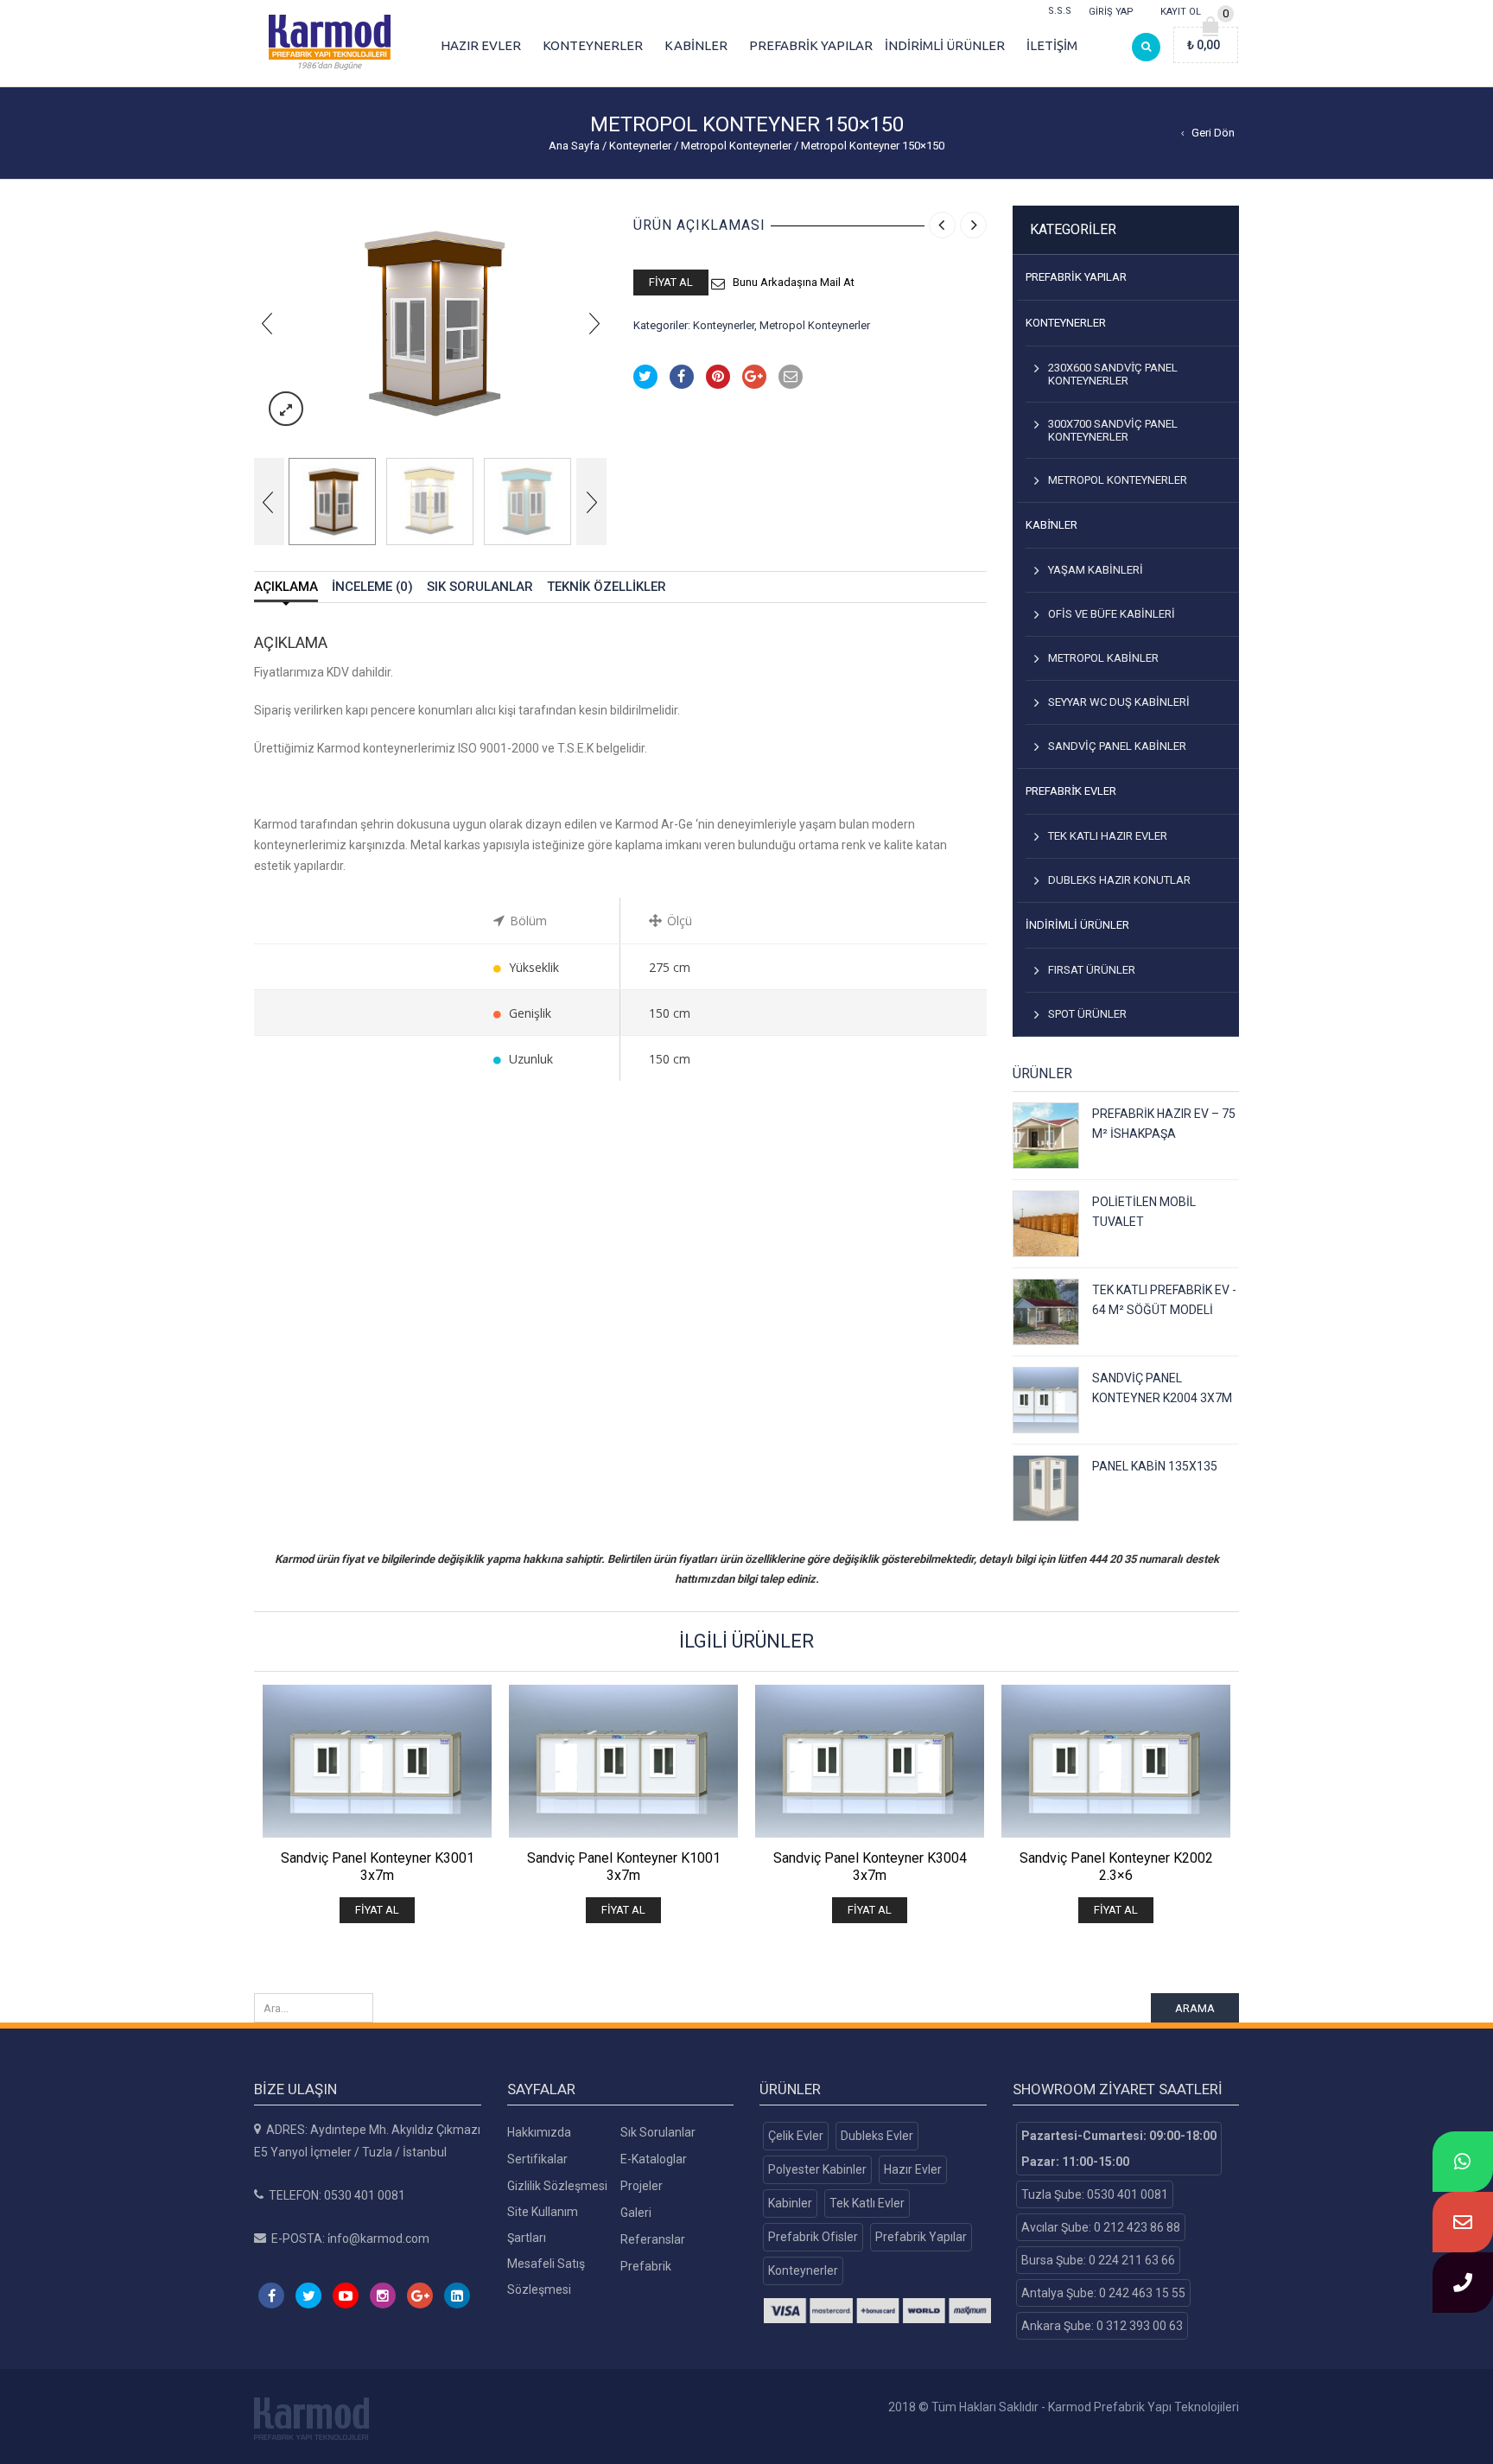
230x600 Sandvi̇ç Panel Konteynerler (1113, 374)
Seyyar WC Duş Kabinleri (1119, 702)
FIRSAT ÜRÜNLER (1092, 970)
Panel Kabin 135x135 (1155, 1466)
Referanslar (653, 2239)
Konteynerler (640, 146)
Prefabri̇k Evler (1071, 791)
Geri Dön (1213, 133)
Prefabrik (646, 2266)
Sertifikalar (537, 2159)
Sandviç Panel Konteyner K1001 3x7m (624, 1867)
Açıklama (286, 587)
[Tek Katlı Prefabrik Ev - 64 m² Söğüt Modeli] (1046, 1312)
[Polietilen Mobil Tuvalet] (1046, 1224)
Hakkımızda (539, 2132)
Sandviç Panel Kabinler (1117, 746)
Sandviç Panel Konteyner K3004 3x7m (870, 1867)
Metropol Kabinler (1103, 658)
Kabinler (790, 2203)
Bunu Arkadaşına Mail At (794, 282)
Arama (1195, 2008)
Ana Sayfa (574, 146)
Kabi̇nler (1051, 525)
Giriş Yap (1111, 12)
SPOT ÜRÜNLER (1087, 1014)
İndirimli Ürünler (1077, 925)
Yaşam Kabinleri (1096, 570)
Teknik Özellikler (607, 587)
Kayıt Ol (1181, 12)
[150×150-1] (431, 323)
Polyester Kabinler (817, 2169)
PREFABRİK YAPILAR (811, 45)
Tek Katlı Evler (867, 2203)
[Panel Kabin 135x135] (1046, 1488)
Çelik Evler (796, 2136)
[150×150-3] (527, 502)
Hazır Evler (913, 2169)
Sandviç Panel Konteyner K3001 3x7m (378, 1867)
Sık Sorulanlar (480, 587)
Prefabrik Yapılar (1076, 277)
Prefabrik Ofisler (813, 2237)
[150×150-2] (430, 502)
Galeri (636, 2213)
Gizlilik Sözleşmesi (557, 2186)
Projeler (642, 2186)
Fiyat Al (671, 282)
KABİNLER (696, 45)
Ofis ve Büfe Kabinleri (1112, 614)
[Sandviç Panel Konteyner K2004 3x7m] (1046, 1400)
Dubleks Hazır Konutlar (1119, 880)
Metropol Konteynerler (736, 146)
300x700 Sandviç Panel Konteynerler (1113, 430)
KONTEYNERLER (593, 45)
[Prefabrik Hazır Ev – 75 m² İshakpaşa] (1046, 1136)
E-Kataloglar (654, 2159)
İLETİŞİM (1052, 45)
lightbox (286, 409)
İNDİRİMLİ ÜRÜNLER (945, 45)
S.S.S (1060, 11)
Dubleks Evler (877, 2136)
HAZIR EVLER (481, 45)
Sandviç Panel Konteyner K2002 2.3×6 (1116, 1867)
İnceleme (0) (372, 587)
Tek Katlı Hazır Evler (1108, 836)
